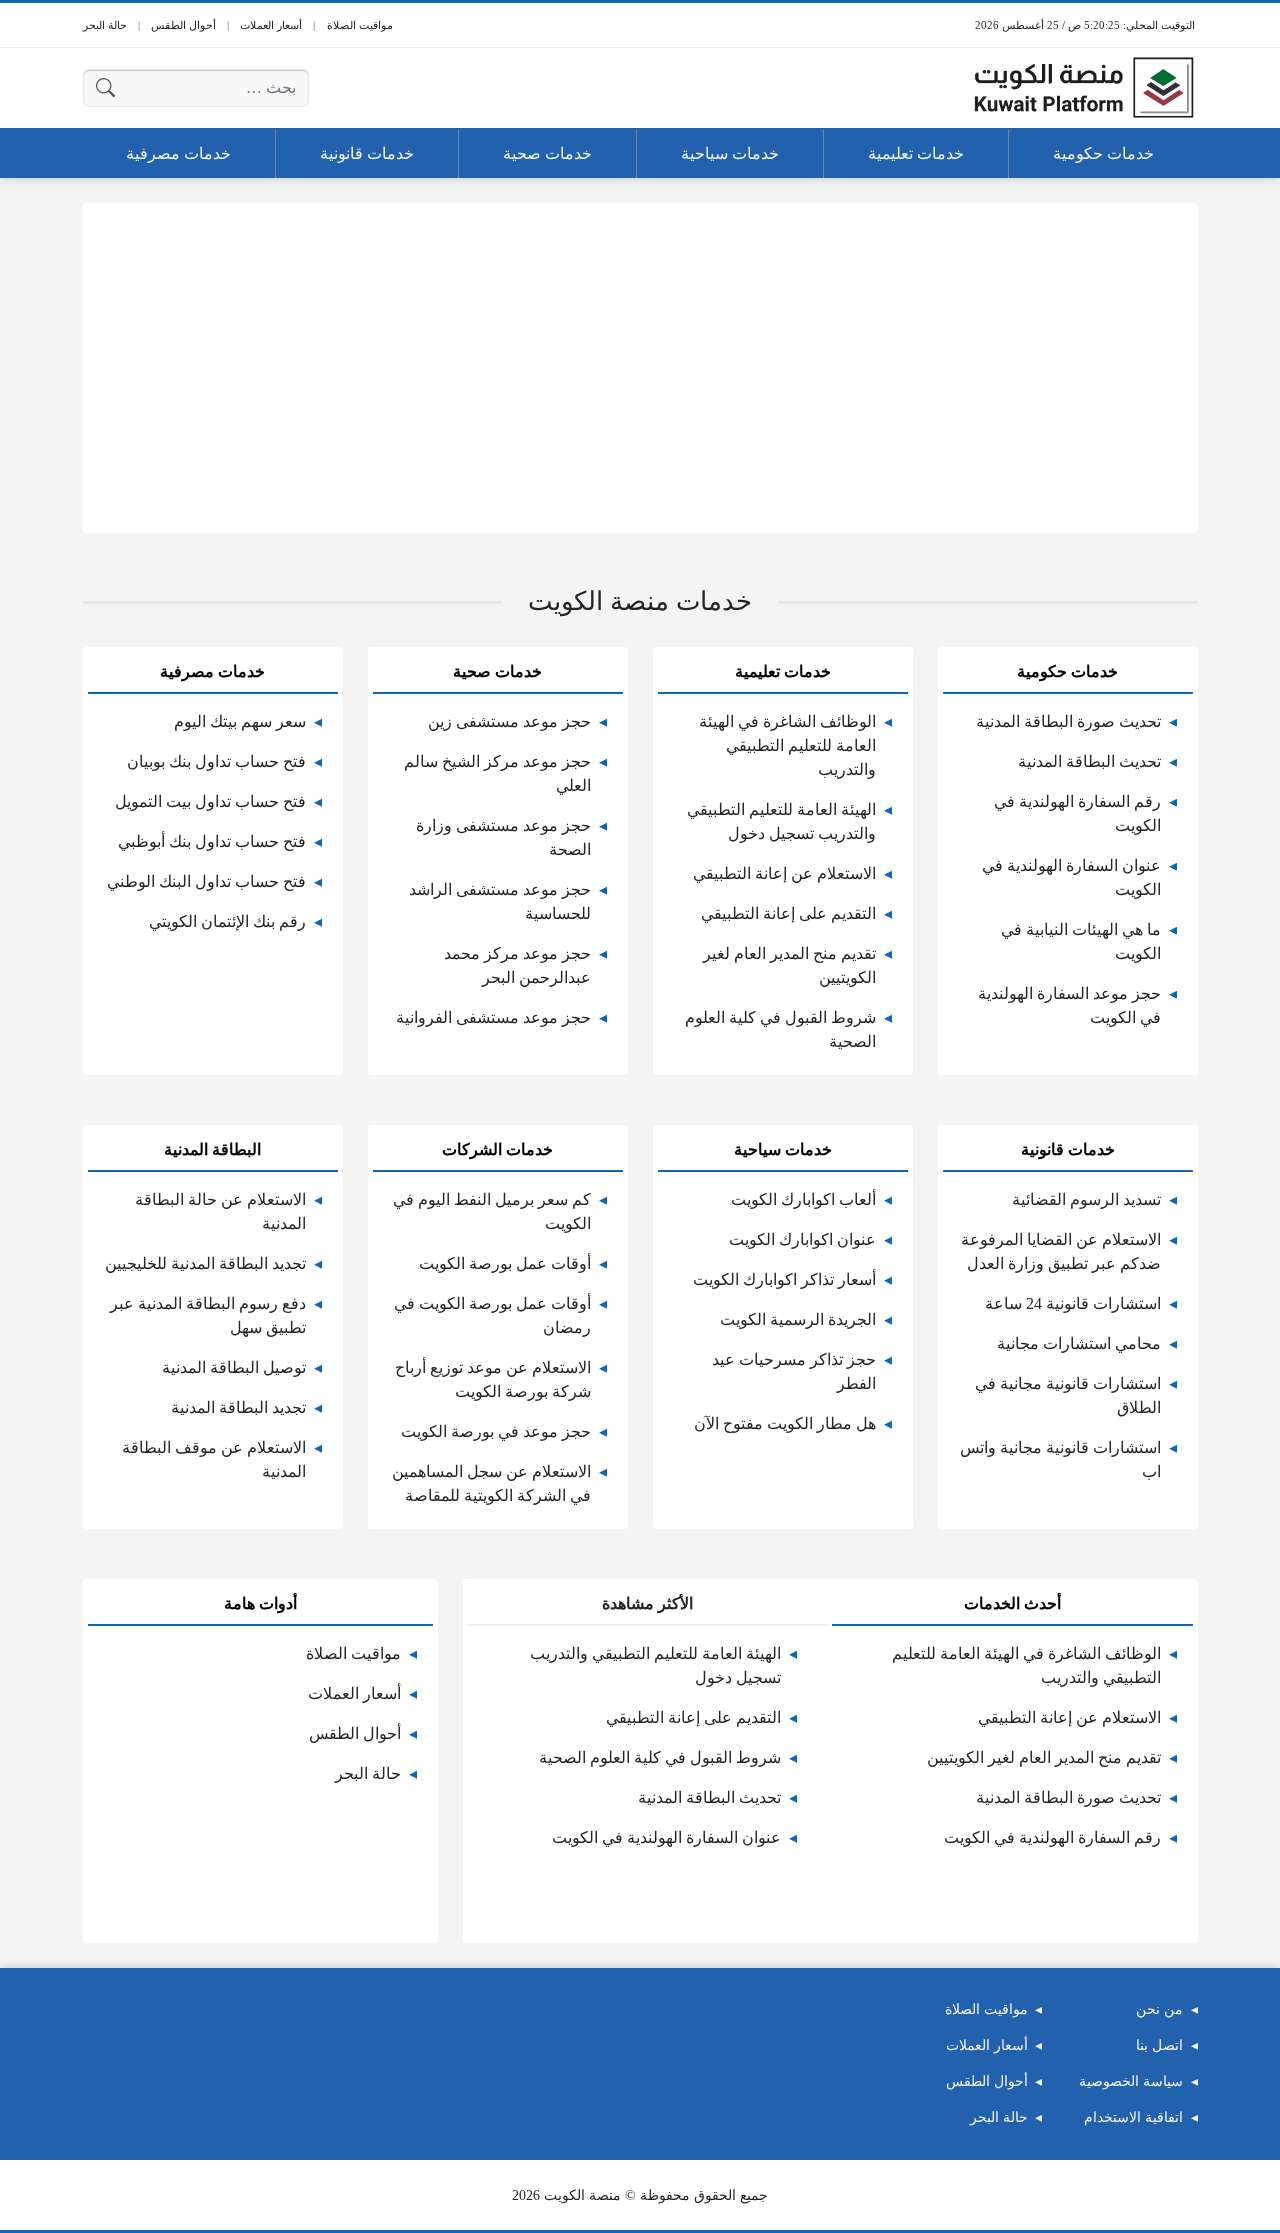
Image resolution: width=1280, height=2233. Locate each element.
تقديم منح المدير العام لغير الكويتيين (789, 965)
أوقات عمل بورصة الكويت (505, 1263)
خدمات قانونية (1068, 1149)
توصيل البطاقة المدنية (234, 1367)
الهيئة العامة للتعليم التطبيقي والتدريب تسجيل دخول (781, 821)
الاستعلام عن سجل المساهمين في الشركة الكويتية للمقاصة (491, 1483)
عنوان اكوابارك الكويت (802, 1239)
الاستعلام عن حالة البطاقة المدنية (220, 1211)
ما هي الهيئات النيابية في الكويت (1081, 941)
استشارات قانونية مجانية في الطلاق (1068, 1395)
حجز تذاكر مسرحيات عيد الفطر (794, 1371)
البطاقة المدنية (212, 1149)
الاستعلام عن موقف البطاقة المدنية (214, 1459)
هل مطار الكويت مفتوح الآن (785, 1423)
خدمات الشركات (497, 1149)
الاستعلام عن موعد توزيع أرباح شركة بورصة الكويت (493, 1379)
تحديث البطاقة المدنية (1089, 761)
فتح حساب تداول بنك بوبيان (216, 761)
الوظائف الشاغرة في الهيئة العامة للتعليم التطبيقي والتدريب (787, 745)
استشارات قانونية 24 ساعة (1073, 1303)
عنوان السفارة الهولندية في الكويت (1071, 877)
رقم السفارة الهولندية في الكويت (1077, 813)
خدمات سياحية (783, 1149)
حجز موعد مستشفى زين (509, 721)
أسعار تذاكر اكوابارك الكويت (784, 1279)
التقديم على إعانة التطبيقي (788, 913)
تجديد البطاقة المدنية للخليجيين (205, 1263)
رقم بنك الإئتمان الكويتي (227, 921)
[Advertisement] (640, 368)
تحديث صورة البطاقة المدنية (1068, 721)
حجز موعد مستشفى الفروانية (493, 1017)
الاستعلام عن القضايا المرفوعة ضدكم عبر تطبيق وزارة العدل (1061, 1251)
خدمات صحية (497, 671)
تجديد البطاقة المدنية (238, 1407)
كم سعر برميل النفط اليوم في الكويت (492, 1211)
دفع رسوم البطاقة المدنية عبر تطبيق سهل (208, 1315)
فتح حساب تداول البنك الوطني (206, 881)
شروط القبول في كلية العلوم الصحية (780, 1029)
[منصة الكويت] (1084, 88)
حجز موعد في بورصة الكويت (496, 1431)
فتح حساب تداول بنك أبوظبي (212, 841)
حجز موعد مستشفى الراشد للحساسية (500, 901)
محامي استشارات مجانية (1079, 1343)
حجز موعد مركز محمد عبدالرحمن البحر (517, 965)
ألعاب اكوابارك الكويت (803, 1199)
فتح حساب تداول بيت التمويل (210, 801)
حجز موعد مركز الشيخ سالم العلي (497, 773)
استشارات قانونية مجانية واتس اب (1060, 1459)
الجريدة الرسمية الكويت (798, 1319)
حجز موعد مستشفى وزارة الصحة (503, 837)
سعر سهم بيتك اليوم (240, 721)
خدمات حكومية (1067, 671)
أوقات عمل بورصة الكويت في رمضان (492, 1315)
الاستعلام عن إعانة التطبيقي (784, 873)
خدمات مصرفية (212, 671)
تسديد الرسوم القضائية (1086, 1199)
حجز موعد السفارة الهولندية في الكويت (1069, 1005)
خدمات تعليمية (783, 671)
